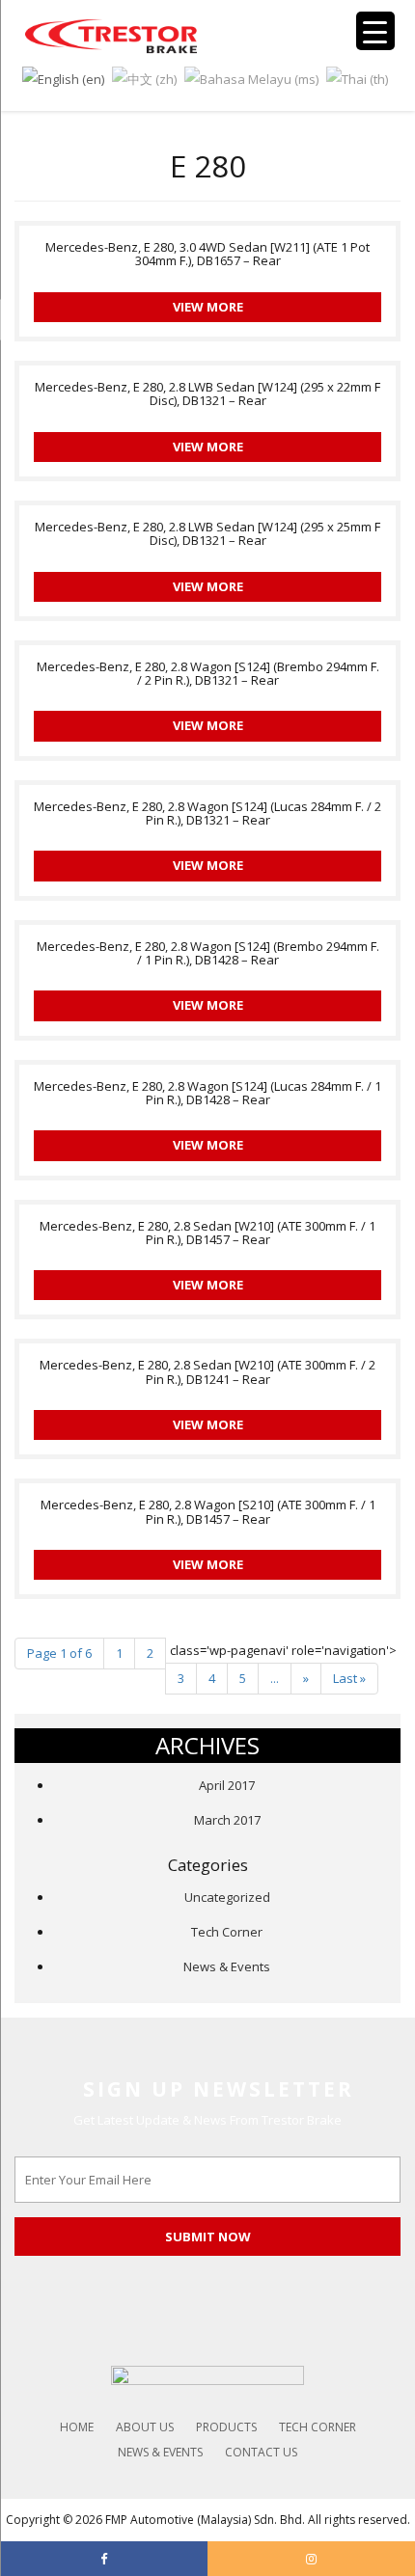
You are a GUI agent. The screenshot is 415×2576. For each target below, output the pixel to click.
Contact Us (261, 2452)
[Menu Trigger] (375, 31)
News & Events (227, 1966)
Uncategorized (227, 1897)
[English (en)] (63, 77)
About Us (145, 2427)
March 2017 (227, 1820)
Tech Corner (227, 1932)
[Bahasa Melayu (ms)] (251, 77)
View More (208, 307)
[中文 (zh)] (144, 77)
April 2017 (227, 1785)
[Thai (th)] (357, 77)
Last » (349, 1678)
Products (226, 2427)
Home (77, 2427)
